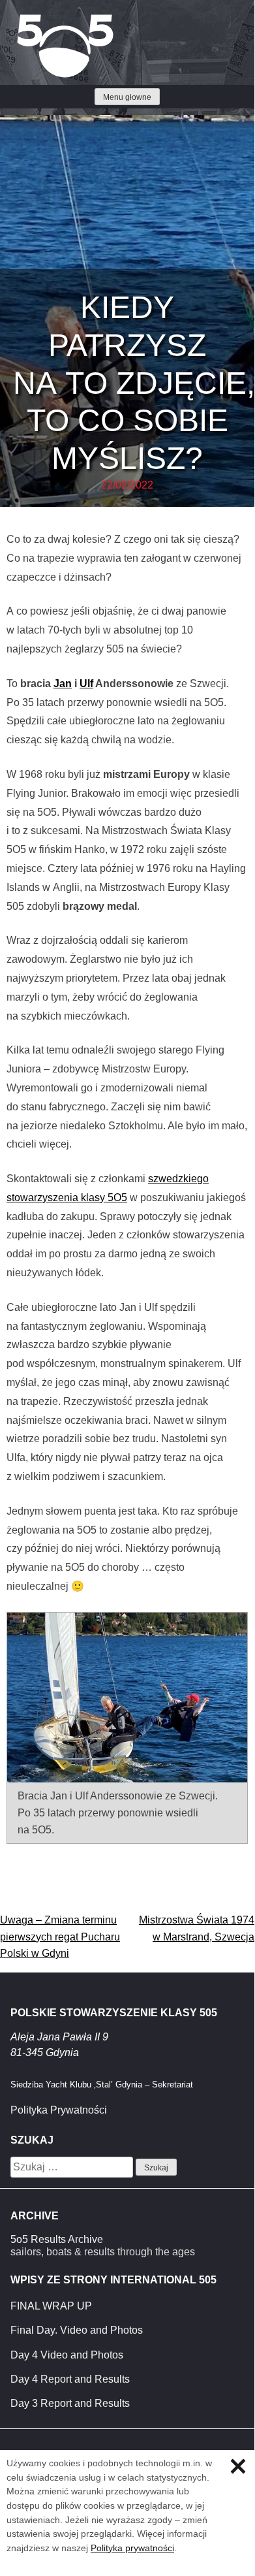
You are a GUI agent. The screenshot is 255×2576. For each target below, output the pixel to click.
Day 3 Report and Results (70, 2403)
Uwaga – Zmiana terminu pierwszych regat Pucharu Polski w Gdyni (60, 1937)
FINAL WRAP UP (51, 2306)
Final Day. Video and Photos (77, 2330)
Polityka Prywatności (59, 2110)
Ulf (86, 684)
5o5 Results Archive (57, 2239)
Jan (63, 684)
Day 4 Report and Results (70, 2379)
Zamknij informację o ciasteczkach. (238, 2466)
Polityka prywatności (132, 2548)
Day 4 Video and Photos (67, 2355)
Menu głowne (127, 97)
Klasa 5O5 (39, 20)
